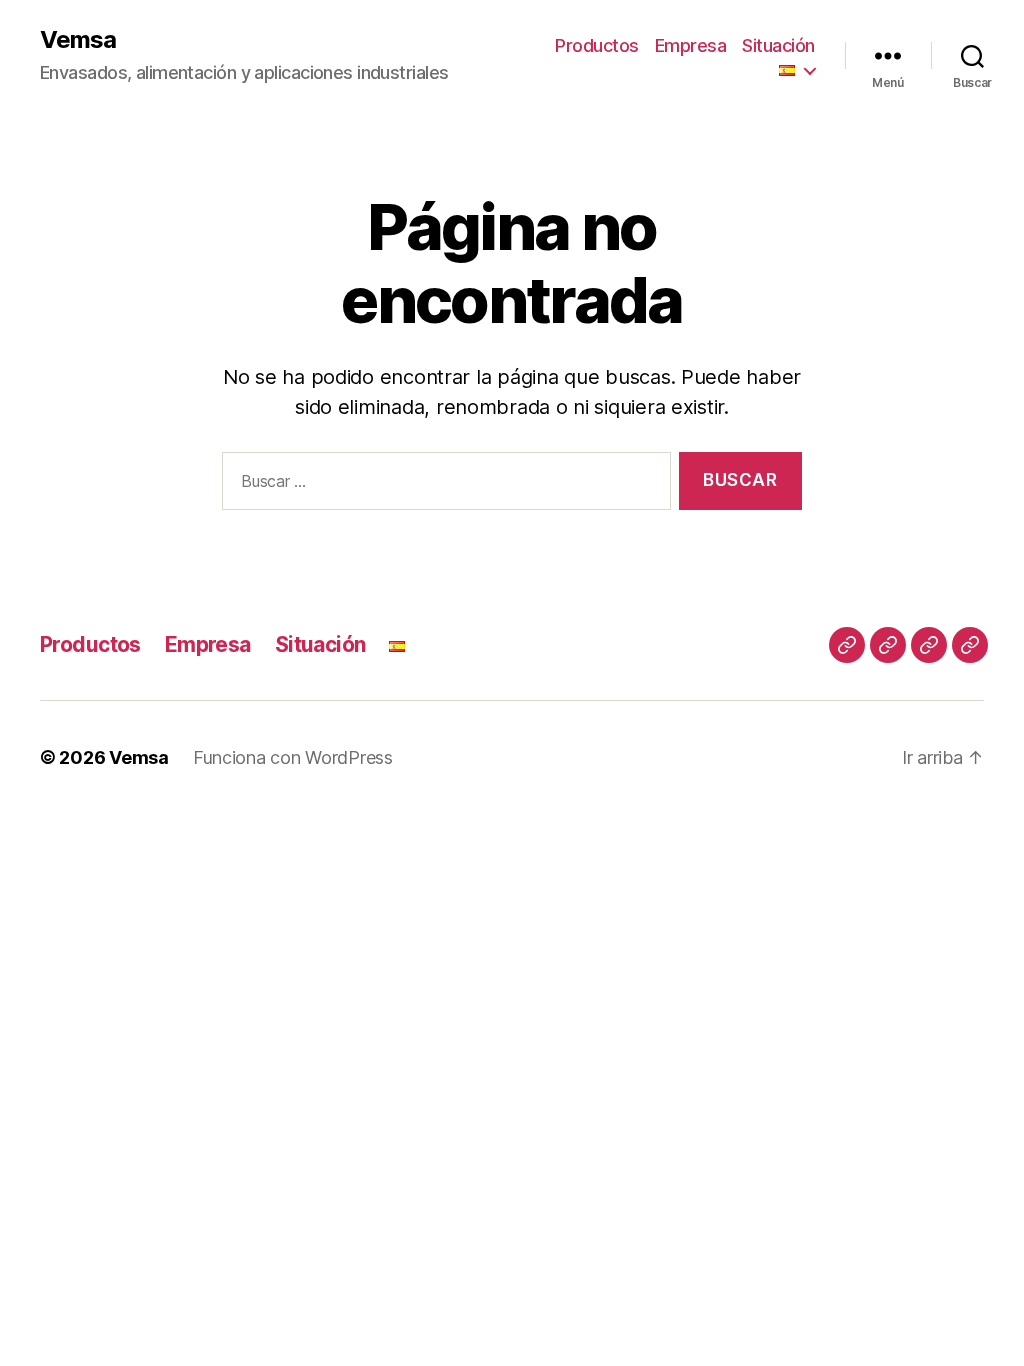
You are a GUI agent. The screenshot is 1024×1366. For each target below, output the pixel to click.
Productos (597, 45)
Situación (778, 45)
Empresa (691, 45)
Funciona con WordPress (293, 757)
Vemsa (78, 40)
